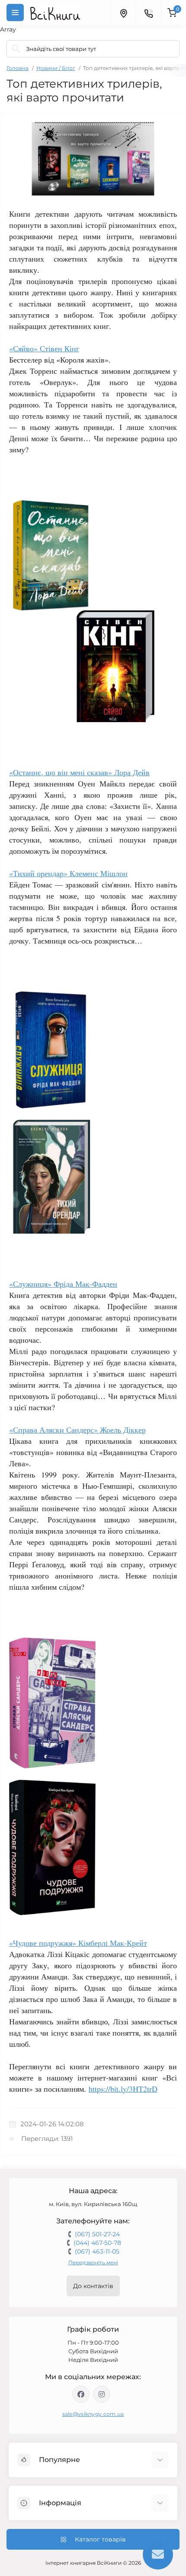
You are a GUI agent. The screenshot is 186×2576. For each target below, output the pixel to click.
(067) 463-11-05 (97, 2251)
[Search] (16, 49)
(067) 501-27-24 (97, 2234)
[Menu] (15, 13)
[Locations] (123, 13)
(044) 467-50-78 (97, 2243)
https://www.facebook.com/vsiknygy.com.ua (81, 2394)
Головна (18, 68)
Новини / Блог (56, 68)
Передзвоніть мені (93, 2262)
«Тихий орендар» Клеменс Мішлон (68, 873)
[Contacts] (148, 13)
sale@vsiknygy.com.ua (93, 2414)
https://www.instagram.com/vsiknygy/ (102, 2394)
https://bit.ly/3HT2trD (123, 2089)
